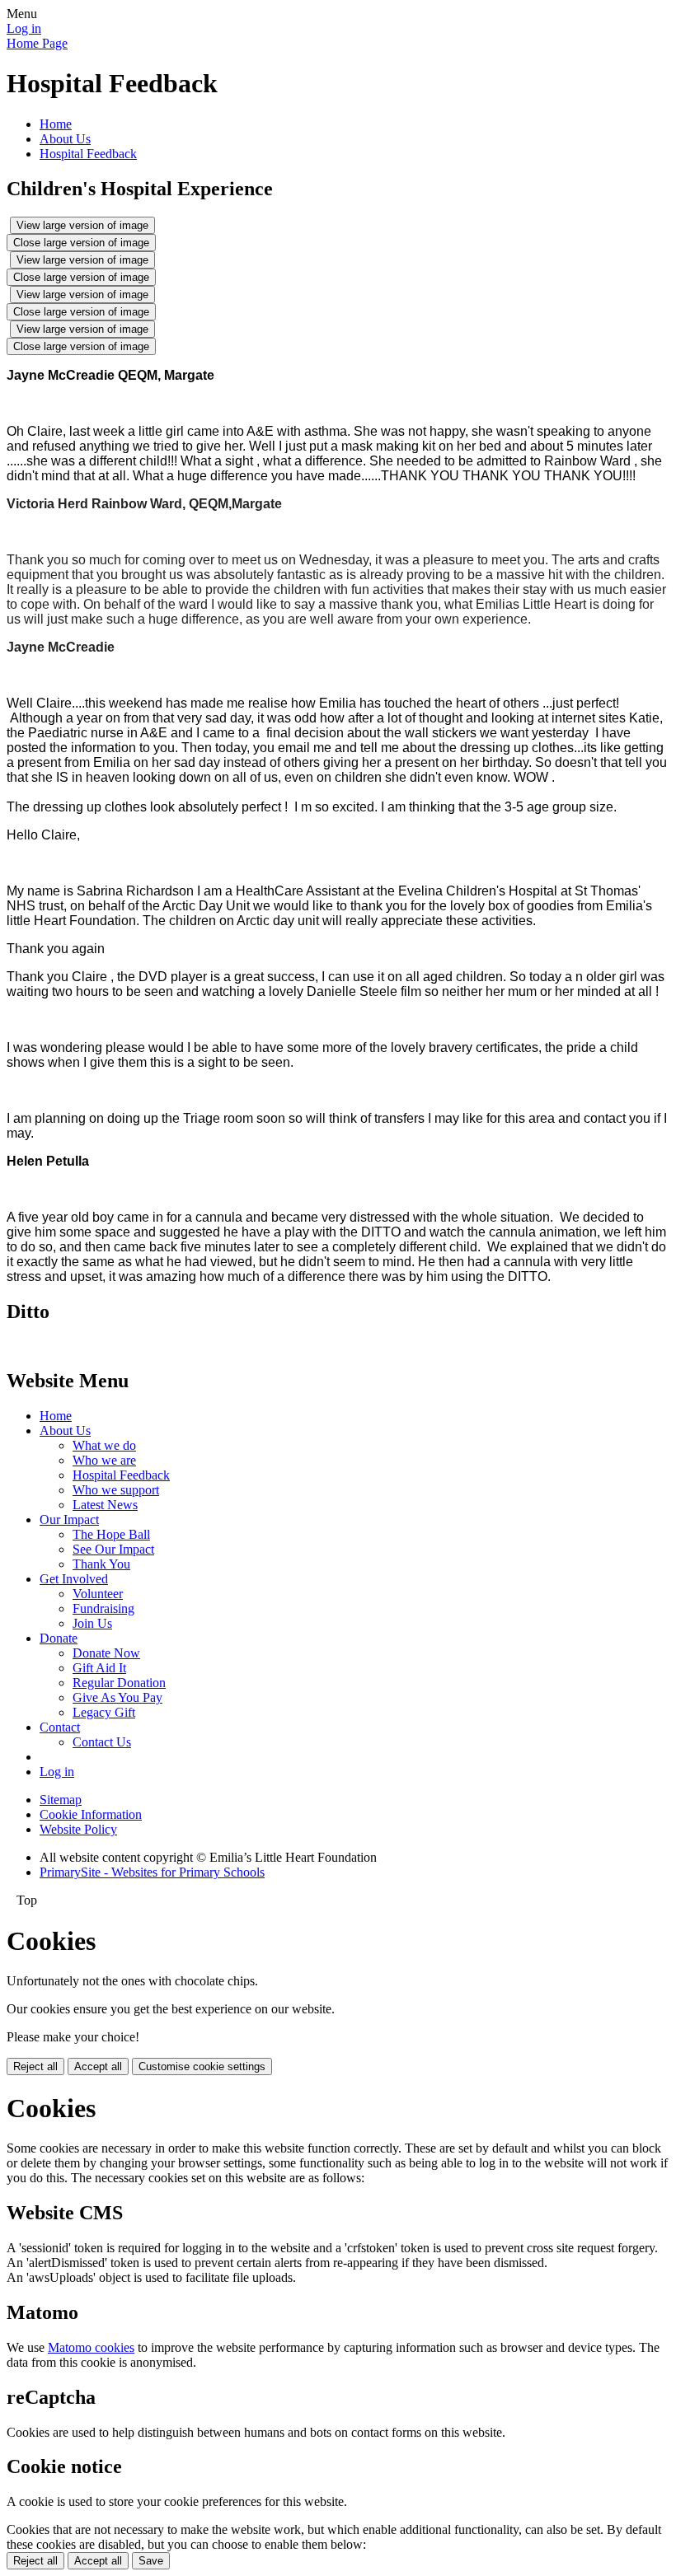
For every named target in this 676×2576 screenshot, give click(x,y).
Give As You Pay (117, 1697)
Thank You (101, 1564)
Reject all (35, 2066)
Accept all (98, 2066)
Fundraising (103, 1608)
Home (56, 124)
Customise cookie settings (202, 2066)
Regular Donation (119, 1683)
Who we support (116, 1490)
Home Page (37, 43)
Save (151, 2561)
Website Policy (78, 1829)
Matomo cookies (91, 2347)
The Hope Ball (111, 1534)
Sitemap (61, 1800)
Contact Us (102, 1742)
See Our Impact (113, 1549)
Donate (59, 1638)
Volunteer (98, 1594)
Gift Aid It (99, 1668)
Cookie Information (91, 1814)
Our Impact (69, 1519)
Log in (24, 28)
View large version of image (82, 225)
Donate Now (106, 1653)
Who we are (104, 1460)
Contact (60, 1727)
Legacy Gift (104, 1712)
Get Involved (74, 1579)
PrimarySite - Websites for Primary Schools (152, 1872)
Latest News (105, 1505)
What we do (104, 1445)
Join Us (92, 1623)
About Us (65, 139)
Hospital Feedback (88, 154)
